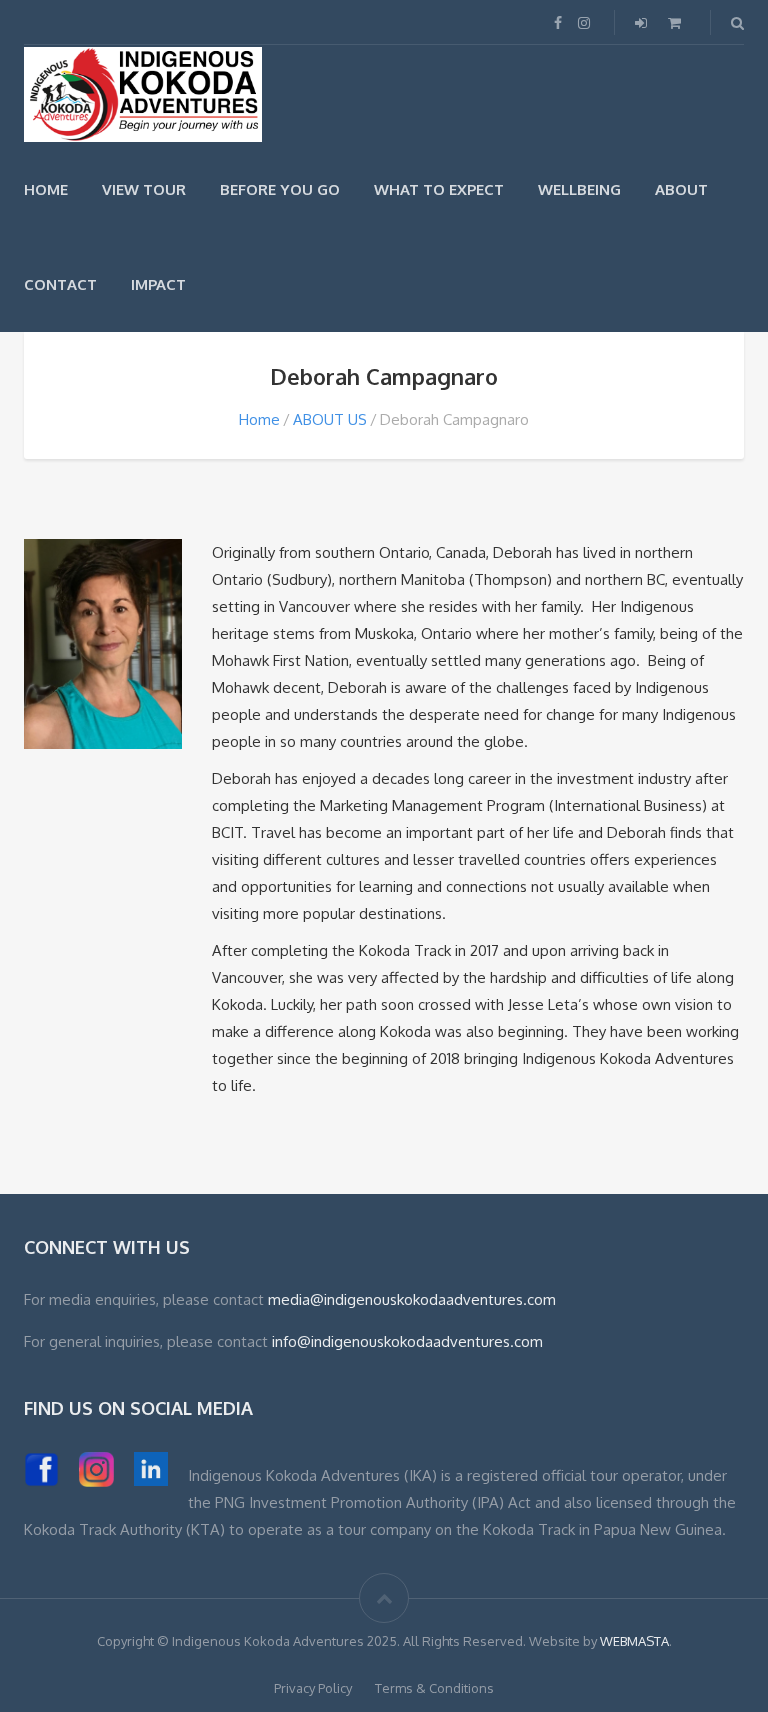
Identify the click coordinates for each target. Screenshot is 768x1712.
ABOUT (681, 189)
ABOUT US (330, 419)
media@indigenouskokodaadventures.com (412, 1299)
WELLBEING (579, 189)
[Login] (643, 22)
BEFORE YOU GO (280, 189)
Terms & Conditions (434, 1688)
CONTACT (60, 284)
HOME (46, 189)
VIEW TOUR (144, 189)
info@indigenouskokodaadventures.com (407, 1341)
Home (259, 419)
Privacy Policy (313, 1688)
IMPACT (158, 284)
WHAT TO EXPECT (439, 189)
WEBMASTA (634, 1641)
